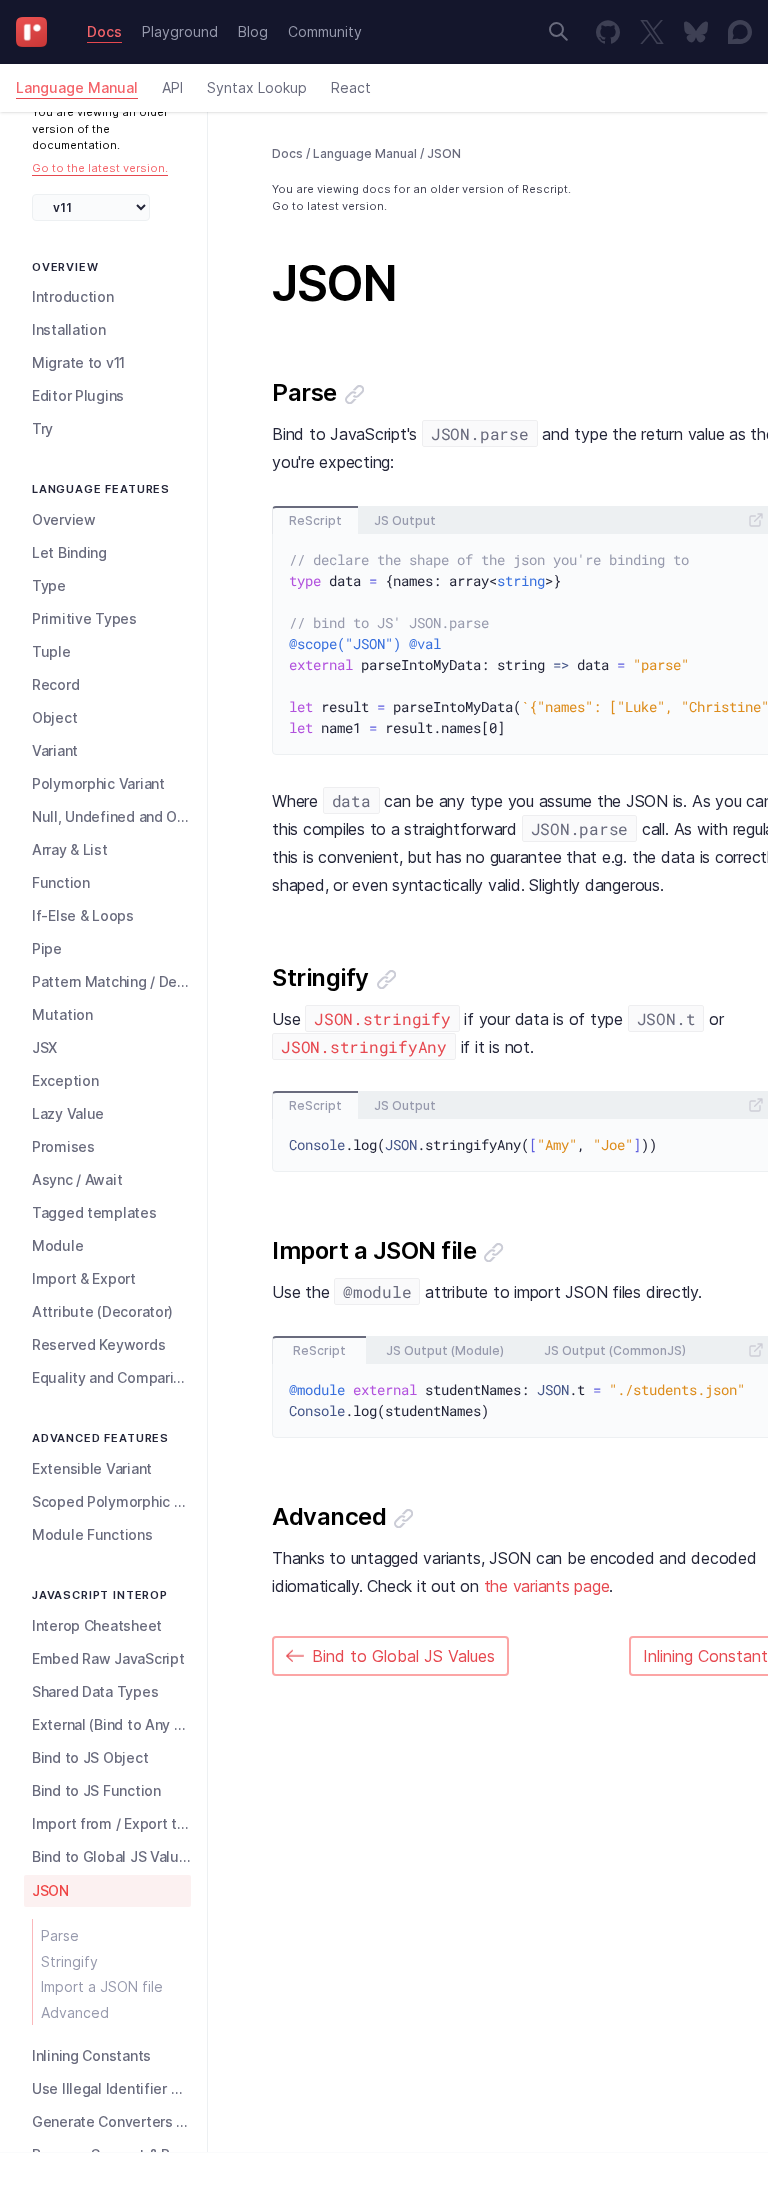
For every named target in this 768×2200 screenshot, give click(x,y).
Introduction (73, 296)
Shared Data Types (95, 1691)
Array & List (70, 849)
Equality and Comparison (111, 1377)
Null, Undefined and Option (111, 816)
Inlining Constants (91, 2055)
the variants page (547, 1586)
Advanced (75, 2012)
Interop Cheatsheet (97, 1625)
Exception (65, 1080)
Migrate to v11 (78, 362)
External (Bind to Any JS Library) (111, 1724)
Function (61, 882)
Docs (104, 31)
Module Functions (92, 1534)
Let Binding (69, 552)
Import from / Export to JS (111, 1823)
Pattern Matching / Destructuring (111, 981)
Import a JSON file (102, 1986)
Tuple (51, 651)
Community (325, 31)
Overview (64, 519)
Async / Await (77, 1179)
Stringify (69, 1961)
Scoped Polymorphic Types (111, 1501)
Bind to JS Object (90, 1757)
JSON (50, 1890)
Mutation (62, 1014)
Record (55, 684)
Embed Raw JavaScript (108, 1658)
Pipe (47, 948)
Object (54, 717)
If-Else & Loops (83, 915)
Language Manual (77, 87)
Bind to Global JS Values (111, 1856)
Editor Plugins (78, 395)
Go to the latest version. (100, 168)
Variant (55, 750)
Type (49, 585)
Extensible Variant (92, 1468)
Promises (63, 1146)
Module (57, 1245)
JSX (44, 1047)
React (351, 87)
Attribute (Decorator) (102, 1311)
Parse (60, 1935)
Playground (180, 31)
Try (42, 428)
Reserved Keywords (98, 1344)
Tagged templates (94, 1212)
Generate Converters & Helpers (111, 2121)
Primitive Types (84, 618)
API (172, 87)
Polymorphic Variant (98, 783)
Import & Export (84, 1278)
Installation (69, 329)
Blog (253, 31)
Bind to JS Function (96, 1790)
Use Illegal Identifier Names (111, 2088)
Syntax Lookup (257, 87)
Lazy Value (68, 1113)
